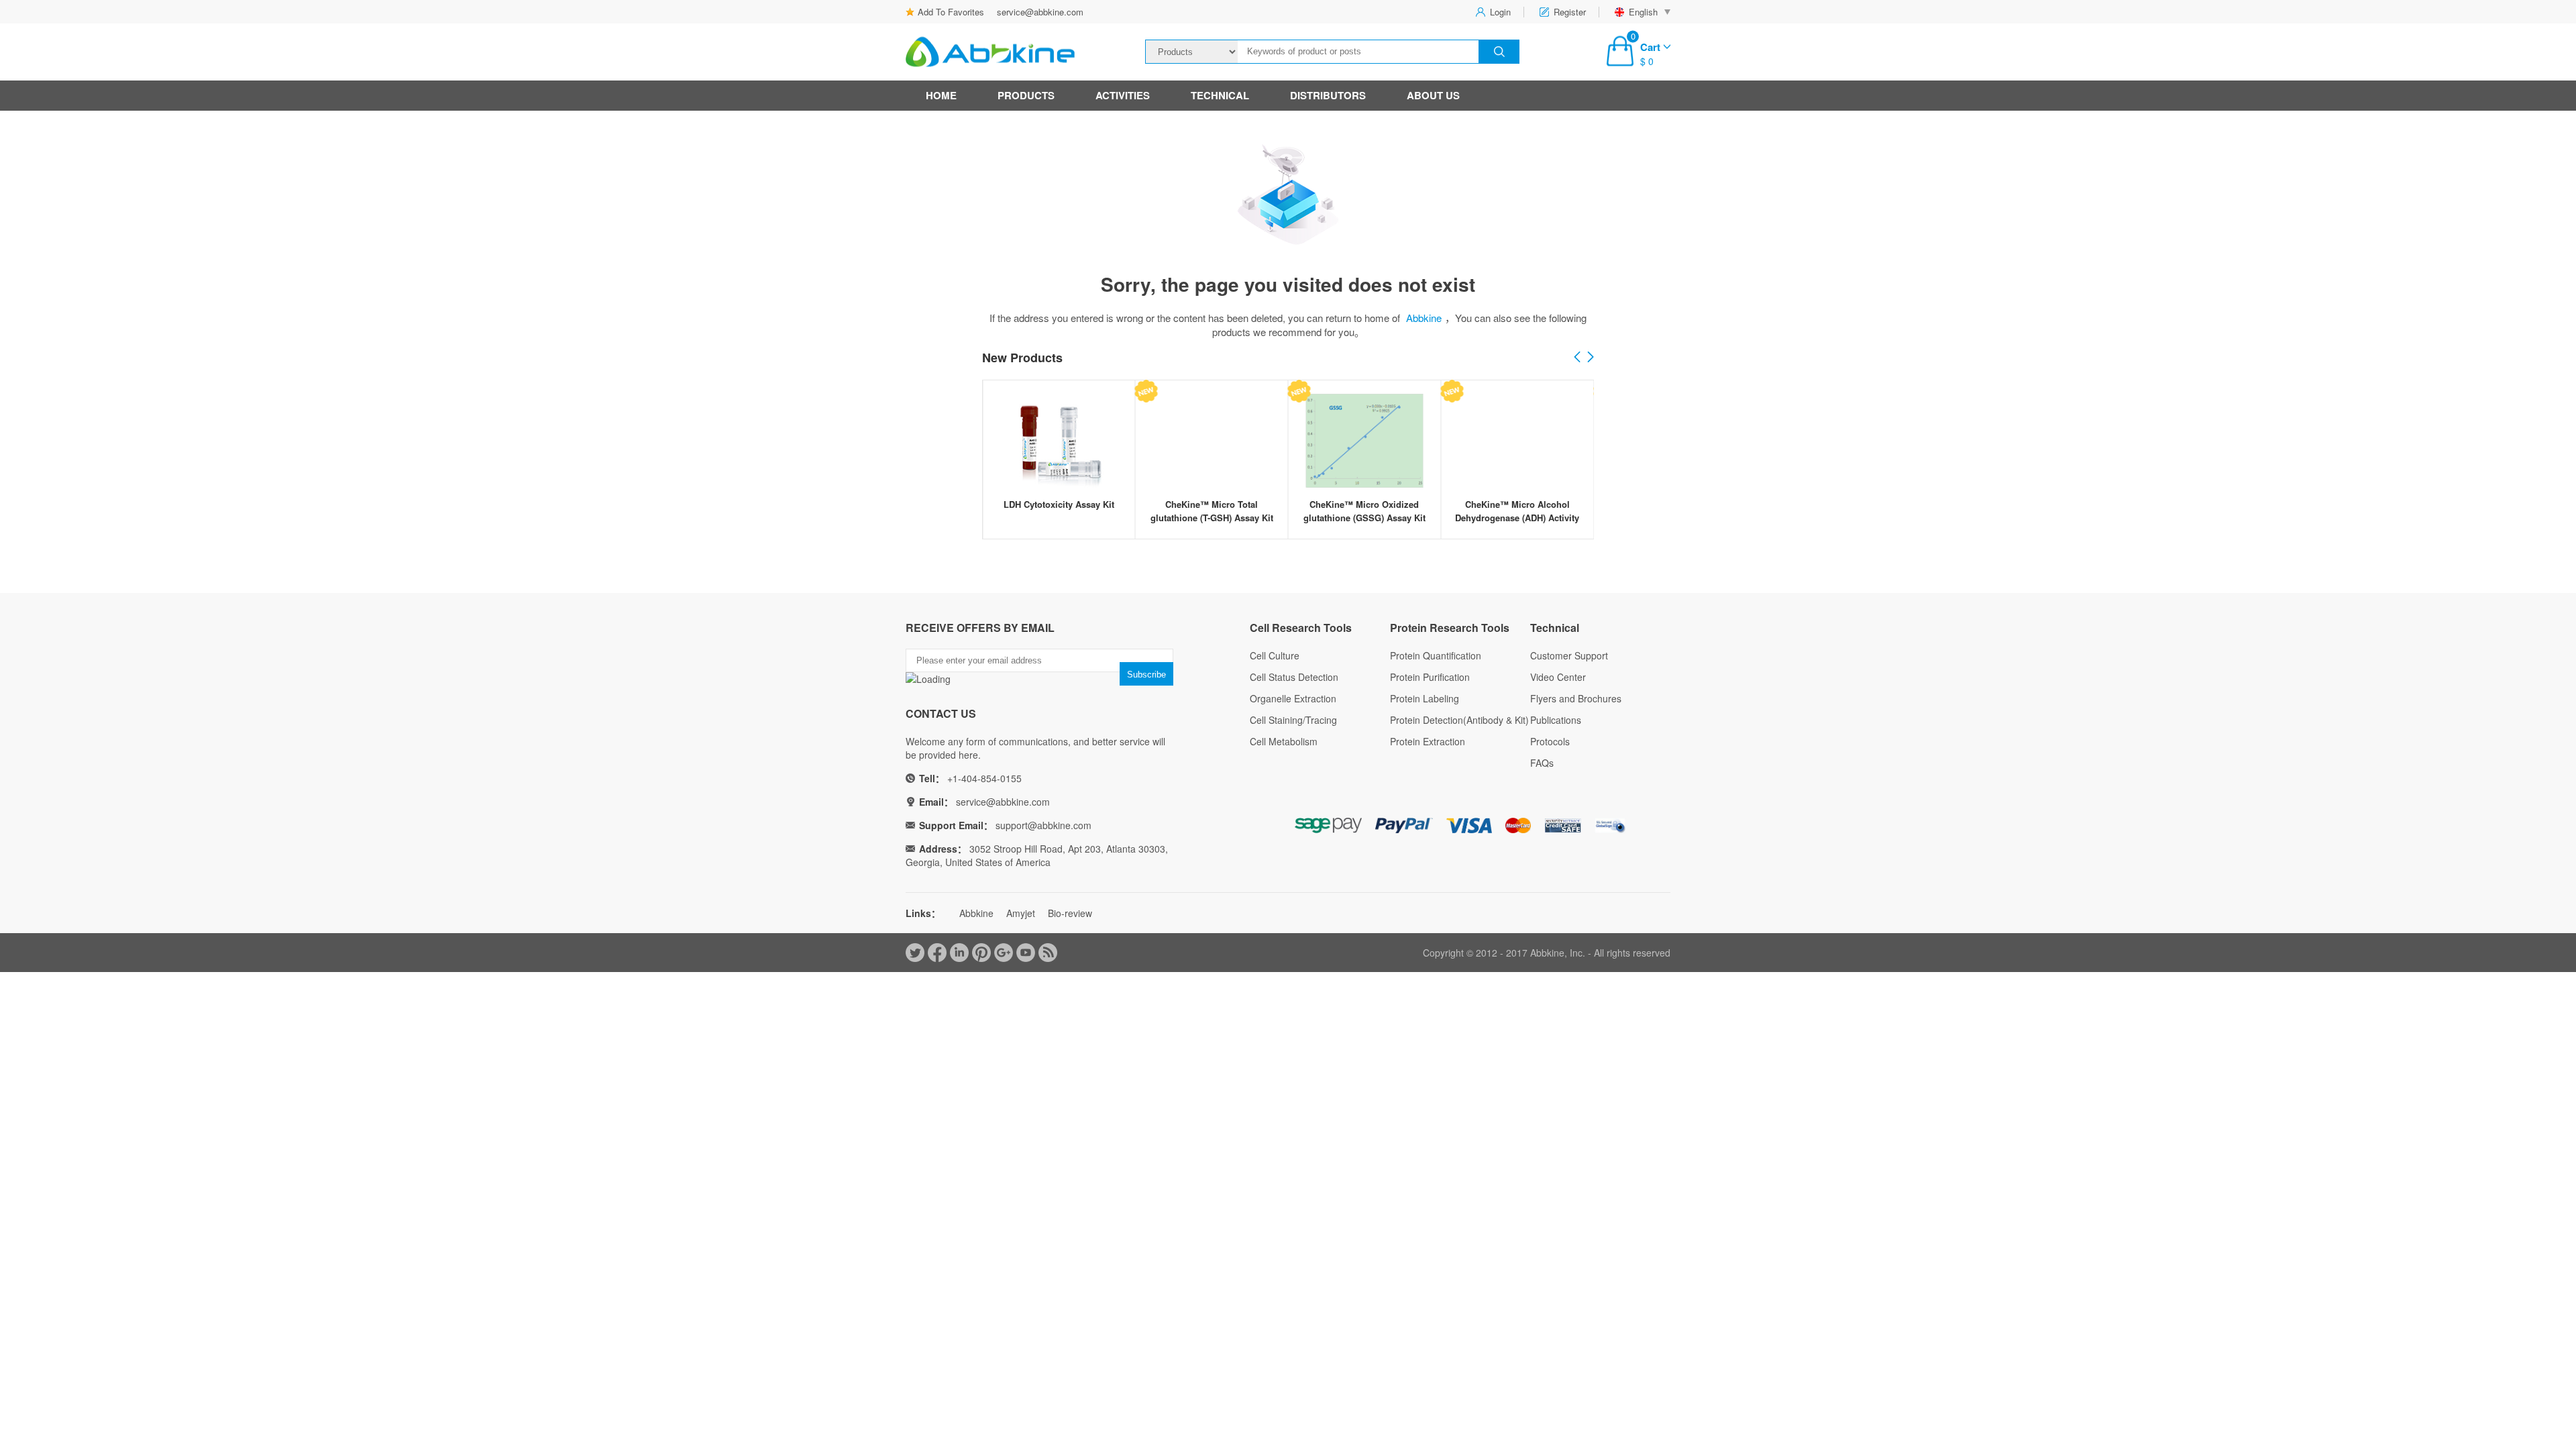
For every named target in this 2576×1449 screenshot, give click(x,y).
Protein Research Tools (1450, 628)
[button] (1591, 358)
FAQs (1542, 763)
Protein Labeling (1425, 698)
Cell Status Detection (1294, 677)
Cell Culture (1275, 655)
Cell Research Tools (1301, 628)
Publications (1556, 720)
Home (941, 95)
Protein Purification (1430, 677)
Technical (1220, 95)
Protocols (1550, 741)
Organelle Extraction (1293, 698)
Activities (1123, 95)
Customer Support (1569, 655)
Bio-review (1070, 913)
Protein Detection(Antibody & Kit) (1459, 720)
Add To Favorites (951, 12)
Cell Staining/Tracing (1293, 720)
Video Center (1558, 677)
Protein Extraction (1428, 741)
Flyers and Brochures (1576, 698)
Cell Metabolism (1284, 741)
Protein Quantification (1436, 655)
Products (1026, 95)
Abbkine (1424, 318)
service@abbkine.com (1040, 12)
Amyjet (1021, 913)
